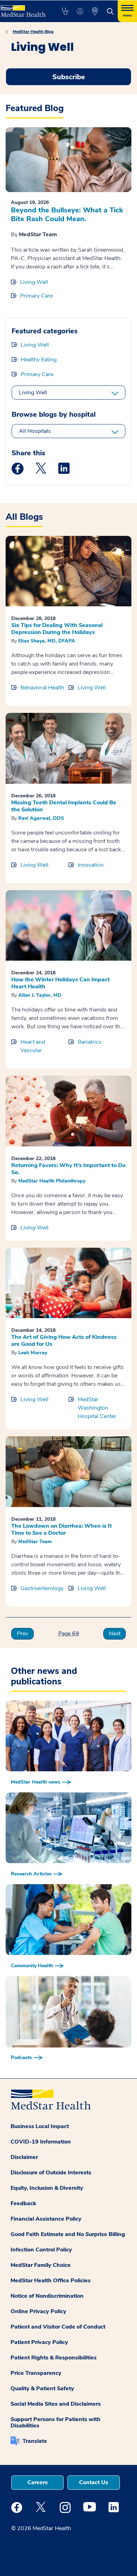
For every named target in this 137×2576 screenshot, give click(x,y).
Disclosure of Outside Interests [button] (51, 2173)
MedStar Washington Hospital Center (97, 1408)
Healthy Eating (39, 360)
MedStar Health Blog (33, 32)
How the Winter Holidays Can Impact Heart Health (60, 983)
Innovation (91, 865)
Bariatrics (90, 1042)
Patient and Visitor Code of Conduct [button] (58, 2327)
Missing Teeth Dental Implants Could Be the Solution (64, 806)
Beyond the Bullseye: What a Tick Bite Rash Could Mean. (67, 214)
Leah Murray (33, 1353)
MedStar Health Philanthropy (52, 1181)
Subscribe (69, 77)
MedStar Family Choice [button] (41, 2265)
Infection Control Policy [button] (41, 2250)
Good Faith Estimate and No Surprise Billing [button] (68, 2234)
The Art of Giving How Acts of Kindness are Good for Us (64, 1341)
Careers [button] (38, 2482)
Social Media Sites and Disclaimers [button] (56, 2404)
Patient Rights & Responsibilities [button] (54, 2358)
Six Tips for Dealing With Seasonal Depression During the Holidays (57, 629)
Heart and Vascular (33, 1046)
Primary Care (36, 296)
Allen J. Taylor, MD (40, 995)
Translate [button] (35, 2441)
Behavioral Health (42, 688)
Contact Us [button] (94, 2482)
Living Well (34, 282)
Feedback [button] (23, 2203)
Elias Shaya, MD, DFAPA (47, 641)
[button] (65, 11)
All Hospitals (35, 431)
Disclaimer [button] (24, 2157)
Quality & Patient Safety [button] (42, 2388)
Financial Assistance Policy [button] (46, 2219)
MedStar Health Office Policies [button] (51, 2281)
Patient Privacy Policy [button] (39, 2342)
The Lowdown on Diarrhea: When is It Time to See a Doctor (61, 1529)
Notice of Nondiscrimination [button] (47, 2296)
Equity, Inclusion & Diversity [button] (47, 2188)
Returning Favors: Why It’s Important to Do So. (68, 1169)
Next (115, 1634)
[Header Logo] (23, 9)
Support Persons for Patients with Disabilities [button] (56, 2422)
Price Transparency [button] (36, 2373)
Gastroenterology (42, 1588)
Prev (22, 1634)
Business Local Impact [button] (40, 2126)
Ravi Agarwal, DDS (41, 818)
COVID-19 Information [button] (41, 2142)
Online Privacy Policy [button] (38, 2311)
